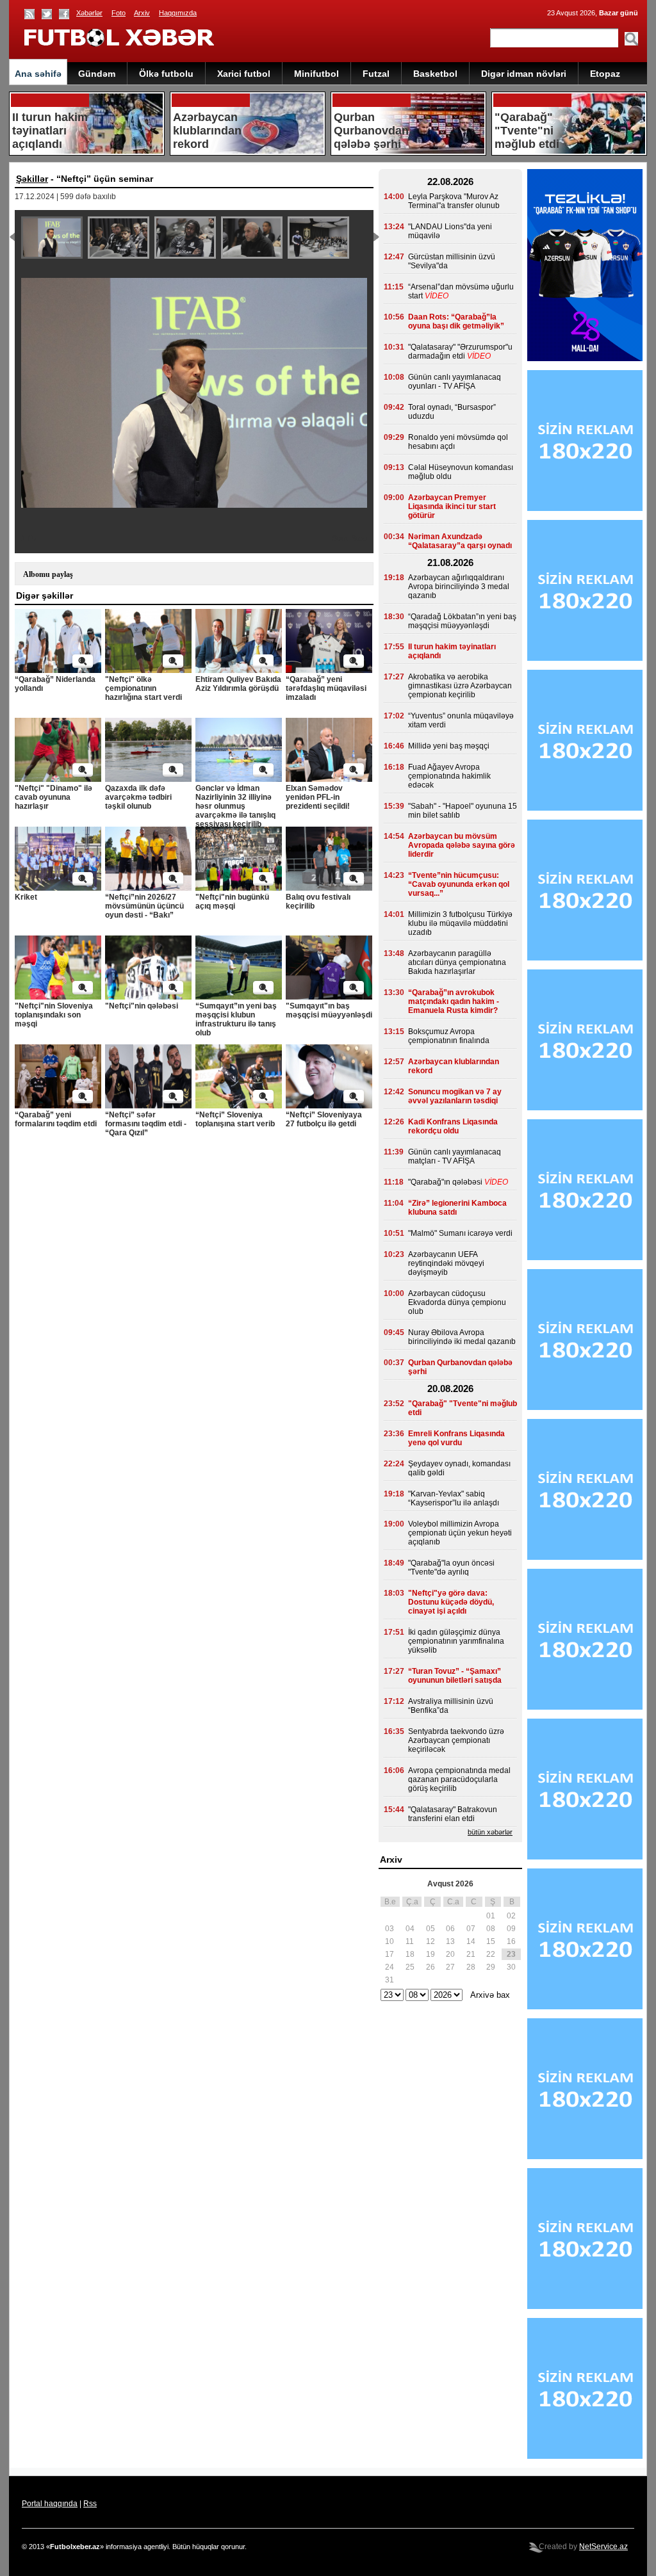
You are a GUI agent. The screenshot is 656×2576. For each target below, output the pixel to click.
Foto (119, 13)
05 (430, 1929)
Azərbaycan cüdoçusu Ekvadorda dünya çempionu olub (457, 1302)
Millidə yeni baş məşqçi (449, 746)
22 (491, 1954)
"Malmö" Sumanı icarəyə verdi (460, 1233)
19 (430, 1954)
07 (471, 1929)
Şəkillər (32, 179)
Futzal (376, 74)
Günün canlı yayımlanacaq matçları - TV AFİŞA (455, 1156)
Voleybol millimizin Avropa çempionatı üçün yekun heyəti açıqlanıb (460, 1533)
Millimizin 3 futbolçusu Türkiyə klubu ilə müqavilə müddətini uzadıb (460, 923)
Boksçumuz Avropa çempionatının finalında (449, 1036)
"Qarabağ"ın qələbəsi (445, 1182)
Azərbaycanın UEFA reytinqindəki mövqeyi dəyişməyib (446, 1263)
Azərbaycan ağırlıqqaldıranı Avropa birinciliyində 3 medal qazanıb (459, 587)
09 (511, 1929)
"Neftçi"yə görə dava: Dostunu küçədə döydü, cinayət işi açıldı (451, 1602)
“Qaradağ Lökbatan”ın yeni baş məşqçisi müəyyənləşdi (462, 621)
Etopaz (605, 74)
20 (450, 1954)
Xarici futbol (244, 74)
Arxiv (142, 13)
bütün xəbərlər (490, 1832)
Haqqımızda (178, 13)
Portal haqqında (50, 2504)
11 (410, 1941)
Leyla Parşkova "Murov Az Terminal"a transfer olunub (454, 201)
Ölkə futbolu (166, 74)
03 (389, 1929)
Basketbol (435, 74)
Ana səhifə (38, 74)
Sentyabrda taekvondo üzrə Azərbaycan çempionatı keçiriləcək (456, 1740)
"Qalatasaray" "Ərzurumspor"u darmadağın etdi (460, 352)
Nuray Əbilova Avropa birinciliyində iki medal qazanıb (462, 1337)
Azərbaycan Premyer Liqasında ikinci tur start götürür (452, 506)
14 (471, 1941)
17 (389, 1954)
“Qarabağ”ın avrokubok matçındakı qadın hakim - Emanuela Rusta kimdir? (454, 1001)
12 (430, 1941)
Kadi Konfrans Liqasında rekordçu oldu (453, 1126)
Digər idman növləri (524, 74)
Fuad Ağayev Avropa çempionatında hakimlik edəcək (449, 776)
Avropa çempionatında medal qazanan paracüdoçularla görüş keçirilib (459, 1779)
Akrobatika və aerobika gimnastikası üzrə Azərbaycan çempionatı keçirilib (460, 686)
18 (410, 1954)
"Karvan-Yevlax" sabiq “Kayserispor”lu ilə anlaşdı (454, 1498)
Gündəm (97, 74)
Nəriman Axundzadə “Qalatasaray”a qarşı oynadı (460, 541)
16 (511, 1941)
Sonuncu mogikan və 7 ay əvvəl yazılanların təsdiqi (455, 1096)
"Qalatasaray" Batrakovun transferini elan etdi (453, 1814)
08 (491, 1929)
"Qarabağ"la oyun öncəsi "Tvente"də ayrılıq (451, 1567)
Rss (90, 2504)
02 (511, 1916)
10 (389, 1941)
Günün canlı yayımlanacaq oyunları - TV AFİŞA (455, 382)
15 (491, 1941)
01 (491, 1916)
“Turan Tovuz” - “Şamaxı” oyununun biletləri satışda (455, 1676)
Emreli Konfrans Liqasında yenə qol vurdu (456, 1438)
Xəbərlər (89, 13)
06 (450, 1929)
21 (471, 1954)
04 (410, 1929)
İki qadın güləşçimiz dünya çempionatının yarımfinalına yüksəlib (456, 1641)
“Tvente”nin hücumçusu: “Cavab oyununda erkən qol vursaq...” (459, 884)
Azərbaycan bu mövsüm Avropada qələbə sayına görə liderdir (462, 845)
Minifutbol (316, 74)
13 (450, 1941)
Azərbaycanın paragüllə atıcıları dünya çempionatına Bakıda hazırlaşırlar (457, 962)
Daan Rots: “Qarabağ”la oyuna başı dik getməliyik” (456, 321)
